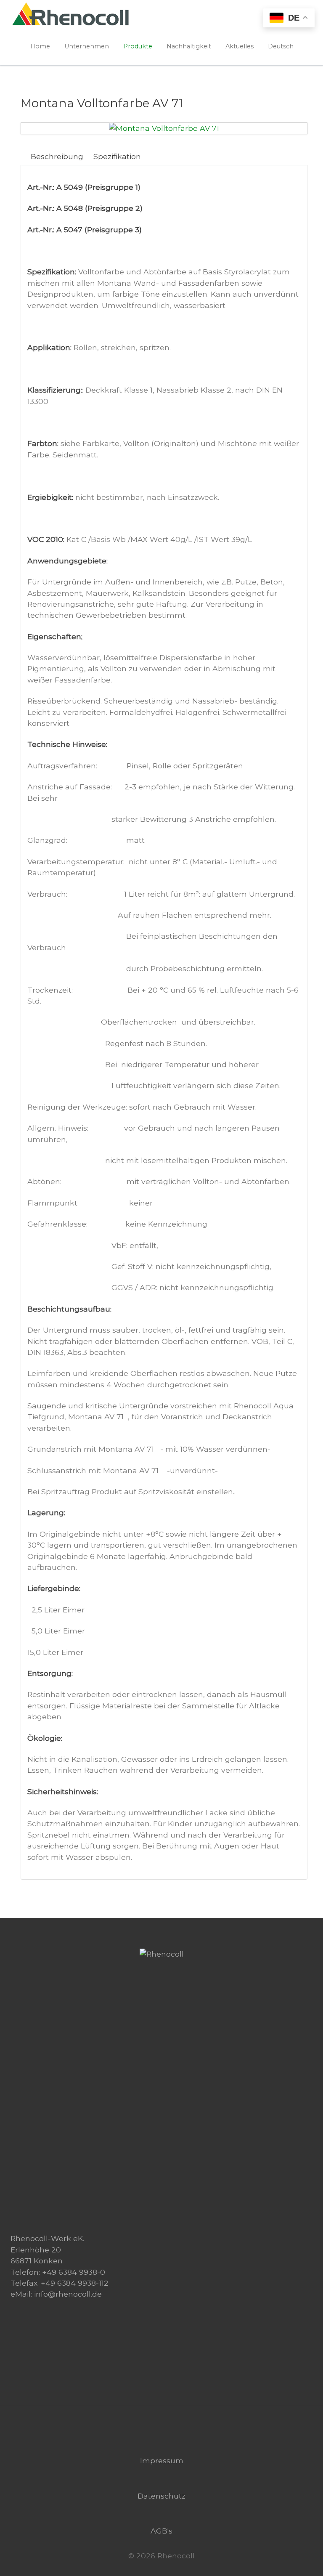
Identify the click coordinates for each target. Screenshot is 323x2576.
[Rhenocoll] (162, 1954)
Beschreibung (57, 156)
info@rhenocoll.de (68, 2294)
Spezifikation (117, 156)
